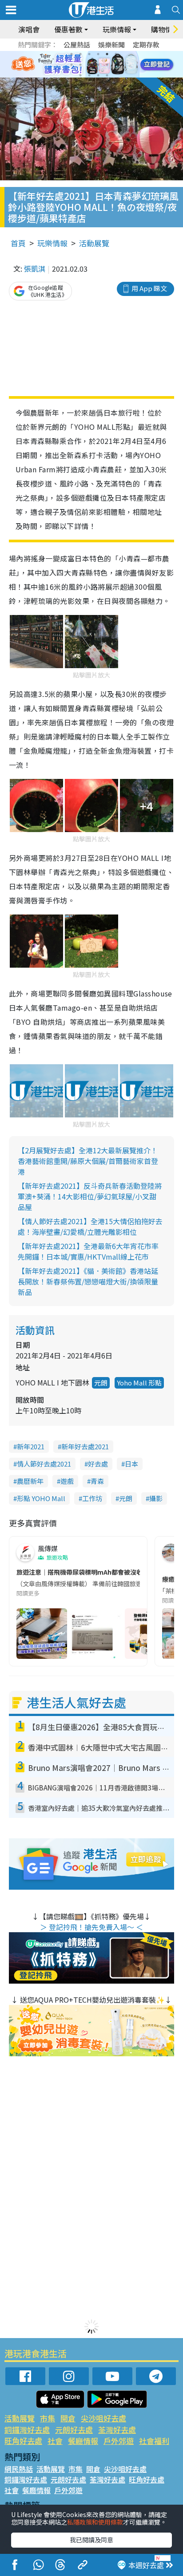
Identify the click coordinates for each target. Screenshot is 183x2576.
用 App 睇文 (149, 288)
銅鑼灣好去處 (27, 2430)
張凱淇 (35, 268)
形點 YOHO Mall (41, 1498)
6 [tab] (116, 54)
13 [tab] (80, 75)
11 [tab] (107, 65)
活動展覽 (94, 243)
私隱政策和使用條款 (95, 2522)
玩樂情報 (52, 243)
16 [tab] (107, 75)
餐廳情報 (83, 2441)
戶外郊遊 (119, 2441)
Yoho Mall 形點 (139, 1383)
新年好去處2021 (85, 1446)
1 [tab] (72, 54)
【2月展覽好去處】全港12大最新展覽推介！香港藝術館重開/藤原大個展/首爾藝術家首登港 (88, 1161)
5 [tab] (107, 54)
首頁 (18, 243)
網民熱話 (19, 2469)
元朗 (101, 1383)
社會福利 (154, 2441)
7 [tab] (72, 65)
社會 (55, 2441)
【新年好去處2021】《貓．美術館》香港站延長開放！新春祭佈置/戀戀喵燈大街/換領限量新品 (88, 1281)
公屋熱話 (77, 45)
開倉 (68, 2418)
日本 (131, 1464)
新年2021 (31, 1446)
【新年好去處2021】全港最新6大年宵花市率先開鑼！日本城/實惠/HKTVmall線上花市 (88, 1251)
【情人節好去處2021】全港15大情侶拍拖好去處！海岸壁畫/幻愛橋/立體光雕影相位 (90, 1226)
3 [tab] (89, 54)
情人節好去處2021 (44, 1464)
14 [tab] (89, 75)
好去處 (98, 1464)
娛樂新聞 (111, 45)
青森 (97, 1481)
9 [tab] (89, 65)
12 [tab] (116, 65)
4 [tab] (98, 54)
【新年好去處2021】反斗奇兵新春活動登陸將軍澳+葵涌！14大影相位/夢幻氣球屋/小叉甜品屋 (90, 1196)
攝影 (156, 1498)
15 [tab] (98, 75)
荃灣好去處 (117, 2430)
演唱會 (29, 29)
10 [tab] (98, 65)
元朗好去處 (74, 2430)
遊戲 (67, 1481)
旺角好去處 (23, 2441)
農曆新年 (30, 1481)
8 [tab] (80, 65)
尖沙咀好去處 (103, 2418)
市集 (48, 2418)
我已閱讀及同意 (91, 2540)
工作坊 (92, 1498)
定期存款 (146, 45)
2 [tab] (80, 54)
